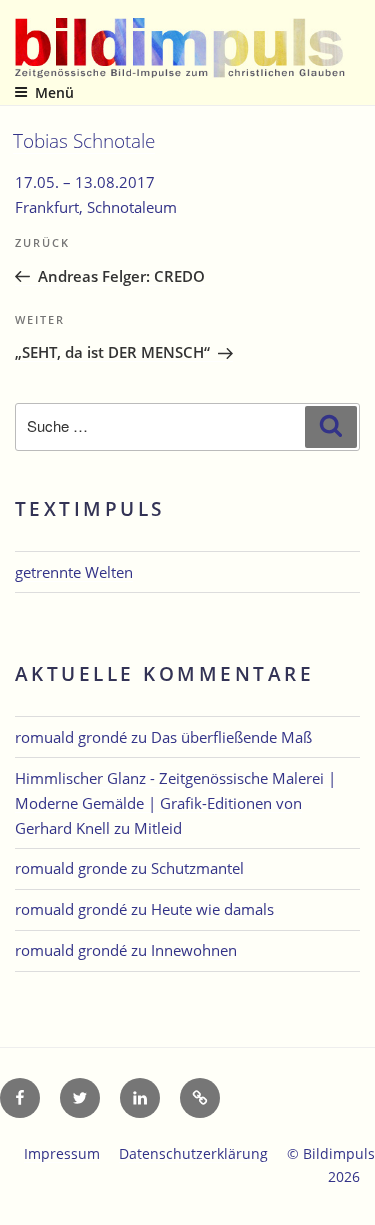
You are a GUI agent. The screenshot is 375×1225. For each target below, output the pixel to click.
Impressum (62, 1153)
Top (352, 1197)
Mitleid (158, 828)
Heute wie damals (212, 909)
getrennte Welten (74, 572)
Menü (54, 92)
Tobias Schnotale (84, 140)
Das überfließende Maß (231, 737)
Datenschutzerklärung (193, 1153)
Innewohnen (194, 950)
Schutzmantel (197, 868)
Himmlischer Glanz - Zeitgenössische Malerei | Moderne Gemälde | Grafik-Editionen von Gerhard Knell (175, 803)
